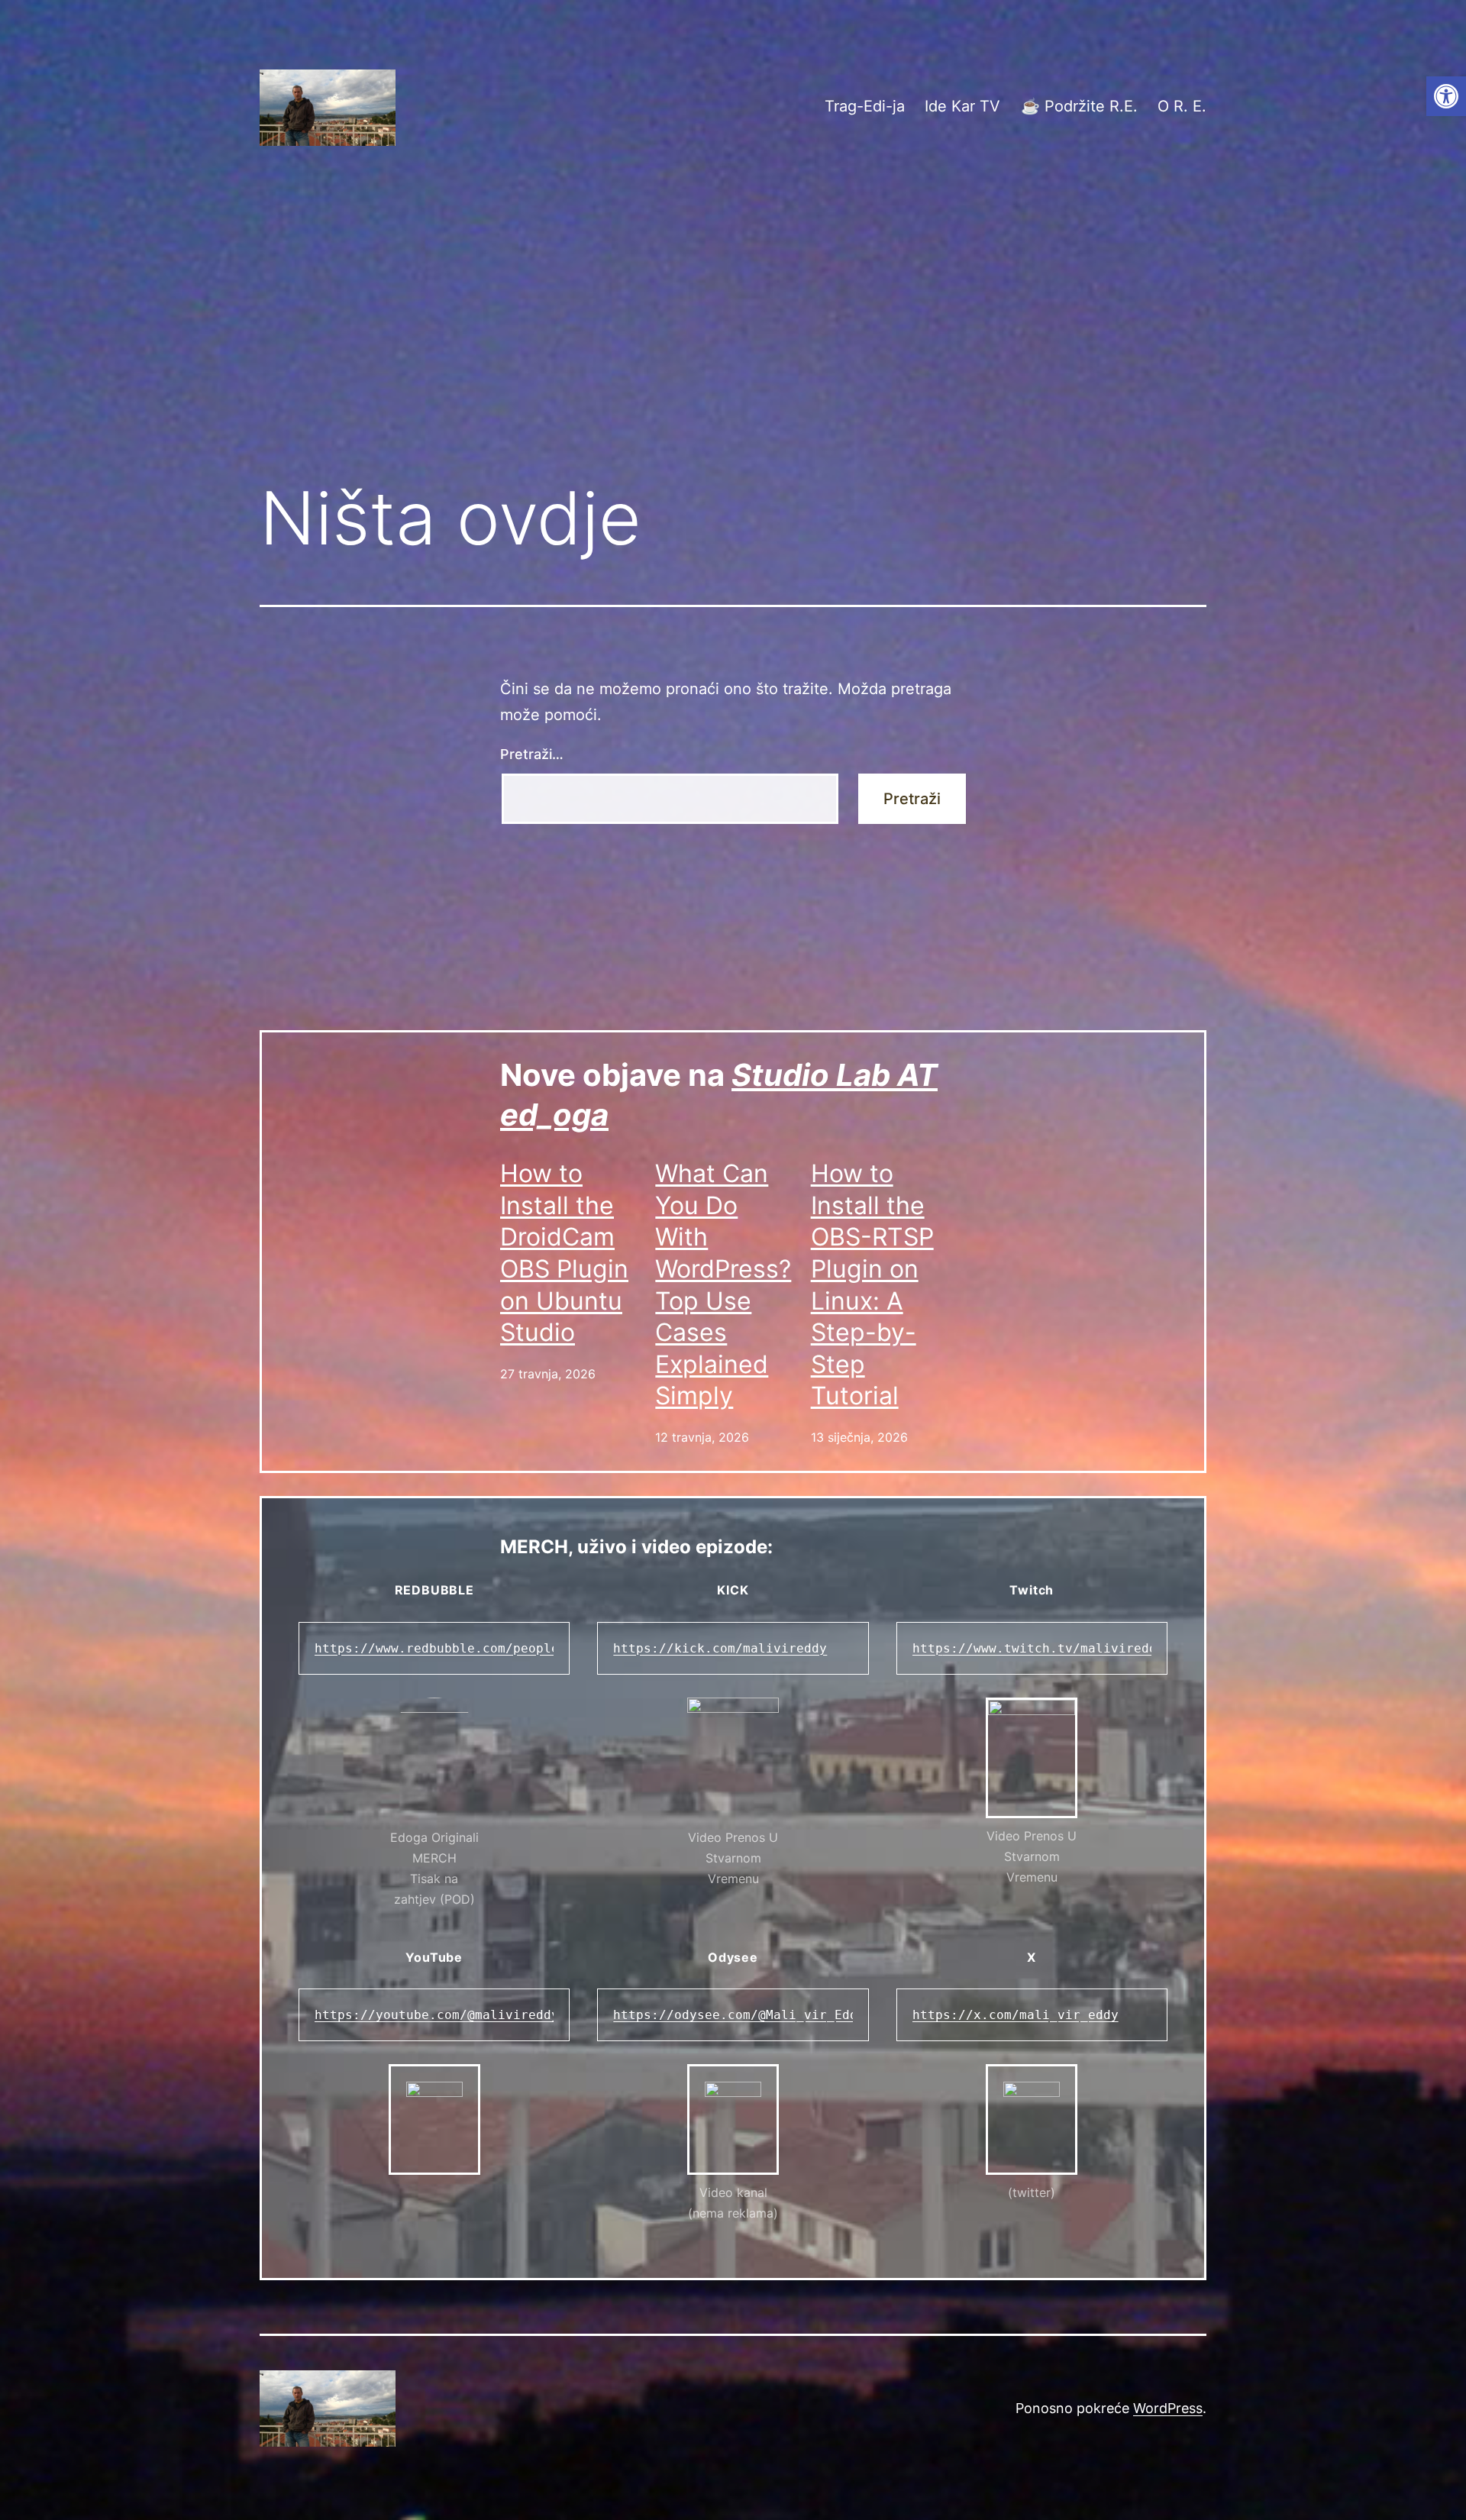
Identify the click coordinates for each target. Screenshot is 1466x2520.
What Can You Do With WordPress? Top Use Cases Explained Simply (723, 1284)
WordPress (1168, 2408)
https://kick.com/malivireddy (720, 1648)
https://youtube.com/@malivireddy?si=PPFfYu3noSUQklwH (513, 2015)
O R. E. (1182, 106)
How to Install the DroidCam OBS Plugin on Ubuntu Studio (564, 1253)
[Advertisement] (733, 341)
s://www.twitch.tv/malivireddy (1054, 1648)
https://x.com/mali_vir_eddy (1016, 2015)
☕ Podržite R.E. (1079, 106)
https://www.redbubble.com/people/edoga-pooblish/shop (513, 1648)
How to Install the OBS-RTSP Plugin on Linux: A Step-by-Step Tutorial (872, 1284)
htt (924, 1648)
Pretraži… (532, 754)
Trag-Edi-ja (865, 106)
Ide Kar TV (962, 106)
